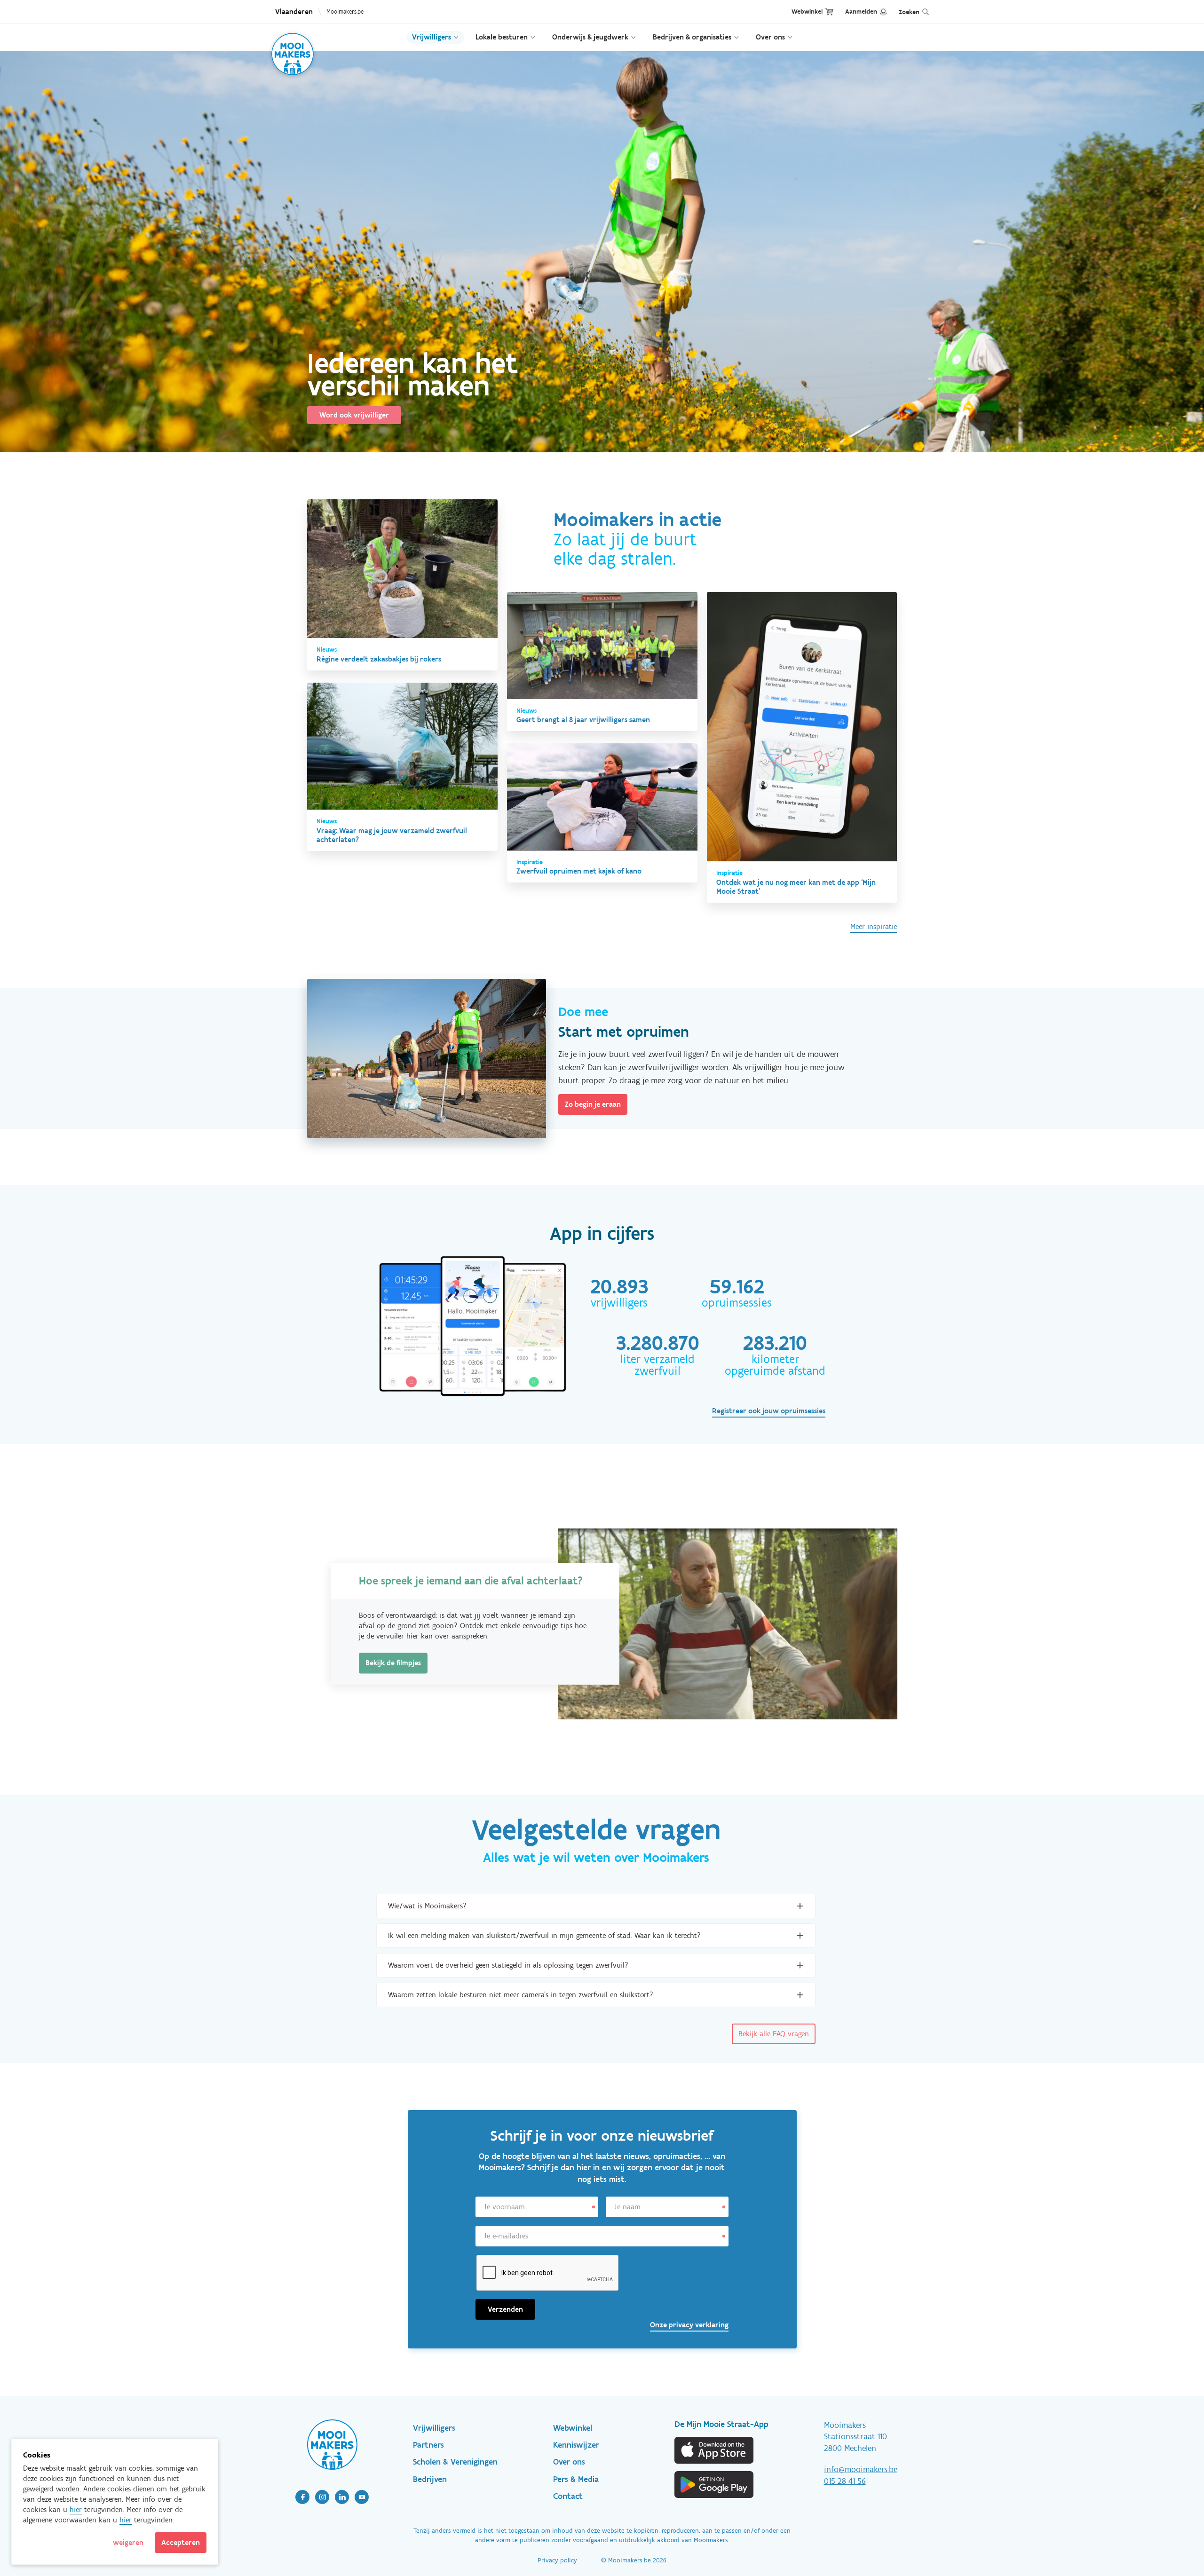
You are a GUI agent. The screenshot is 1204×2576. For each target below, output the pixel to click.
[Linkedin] (342, 2497)
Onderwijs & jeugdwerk (590, 37)
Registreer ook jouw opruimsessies (769, 1411)
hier (76, 2509)
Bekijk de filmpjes (393, 1663)
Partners (428, 2445)
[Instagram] (322, 2497)
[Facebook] (302, 2497)
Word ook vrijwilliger (354, 415)
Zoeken (909, 12)
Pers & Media (576, 2479)
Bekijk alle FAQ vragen (774, 2034)
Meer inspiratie (874, 926)
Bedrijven (430, 2479)
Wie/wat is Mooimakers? (427, 1906)
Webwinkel (807, 12)
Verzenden (505, 2309)
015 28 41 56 (845, 2481)
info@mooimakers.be (861, 2469)
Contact (568, 2496)
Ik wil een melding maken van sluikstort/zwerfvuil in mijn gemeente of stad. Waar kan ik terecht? (544, 1935)
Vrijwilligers (432, 37)
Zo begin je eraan (593, 1104)
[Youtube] (362, 2497)
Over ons (770, 37)
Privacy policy (557, 2560)
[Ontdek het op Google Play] (714, 2485)
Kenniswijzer (576, 2445)
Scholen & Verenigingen (455, 2462)
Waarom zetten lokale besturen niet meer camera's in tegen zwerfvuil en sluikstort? (521, 1995)
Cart (829, 12)
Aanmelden (861, 12)
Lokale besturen (502, 37)
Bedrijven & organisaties (692, 37)
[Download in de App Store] (714, 2450)
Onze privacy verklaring (689, 2325)
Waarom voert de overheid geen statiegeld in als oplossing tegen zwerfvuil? (508, 1965)
